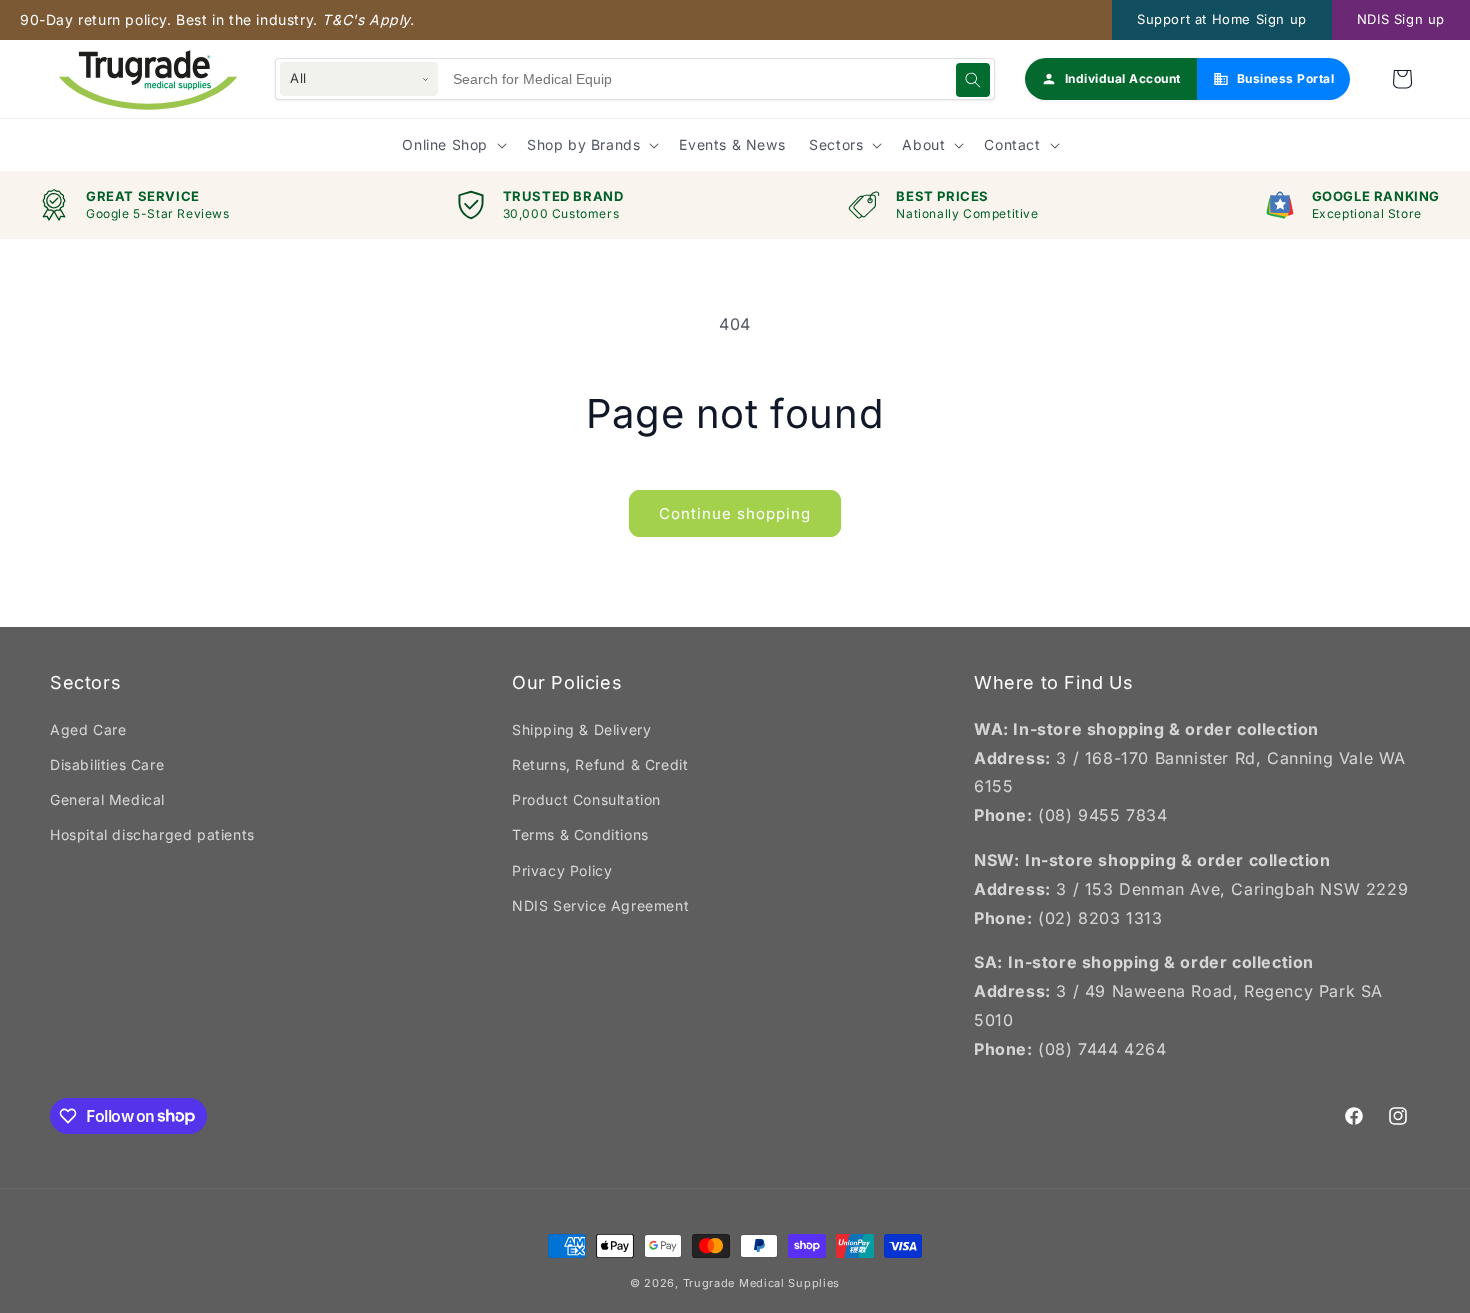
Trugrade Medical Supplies (762, 1283)
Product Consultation (586, 799)
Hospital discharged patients (152, 834)
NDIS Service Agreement (600, 905)
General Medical (107, 799)
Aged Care (88, 729)
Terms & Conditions (580, 834)
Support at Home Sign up (1222, 19)
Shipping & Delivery (581, 729)
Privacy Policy (562, 870)
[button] (1402, 79)
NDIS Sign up (1401, 19)
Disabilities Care (107, 764)
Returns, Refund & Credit (600, 764)
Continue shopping (735, 513)
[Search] (973, 80)
